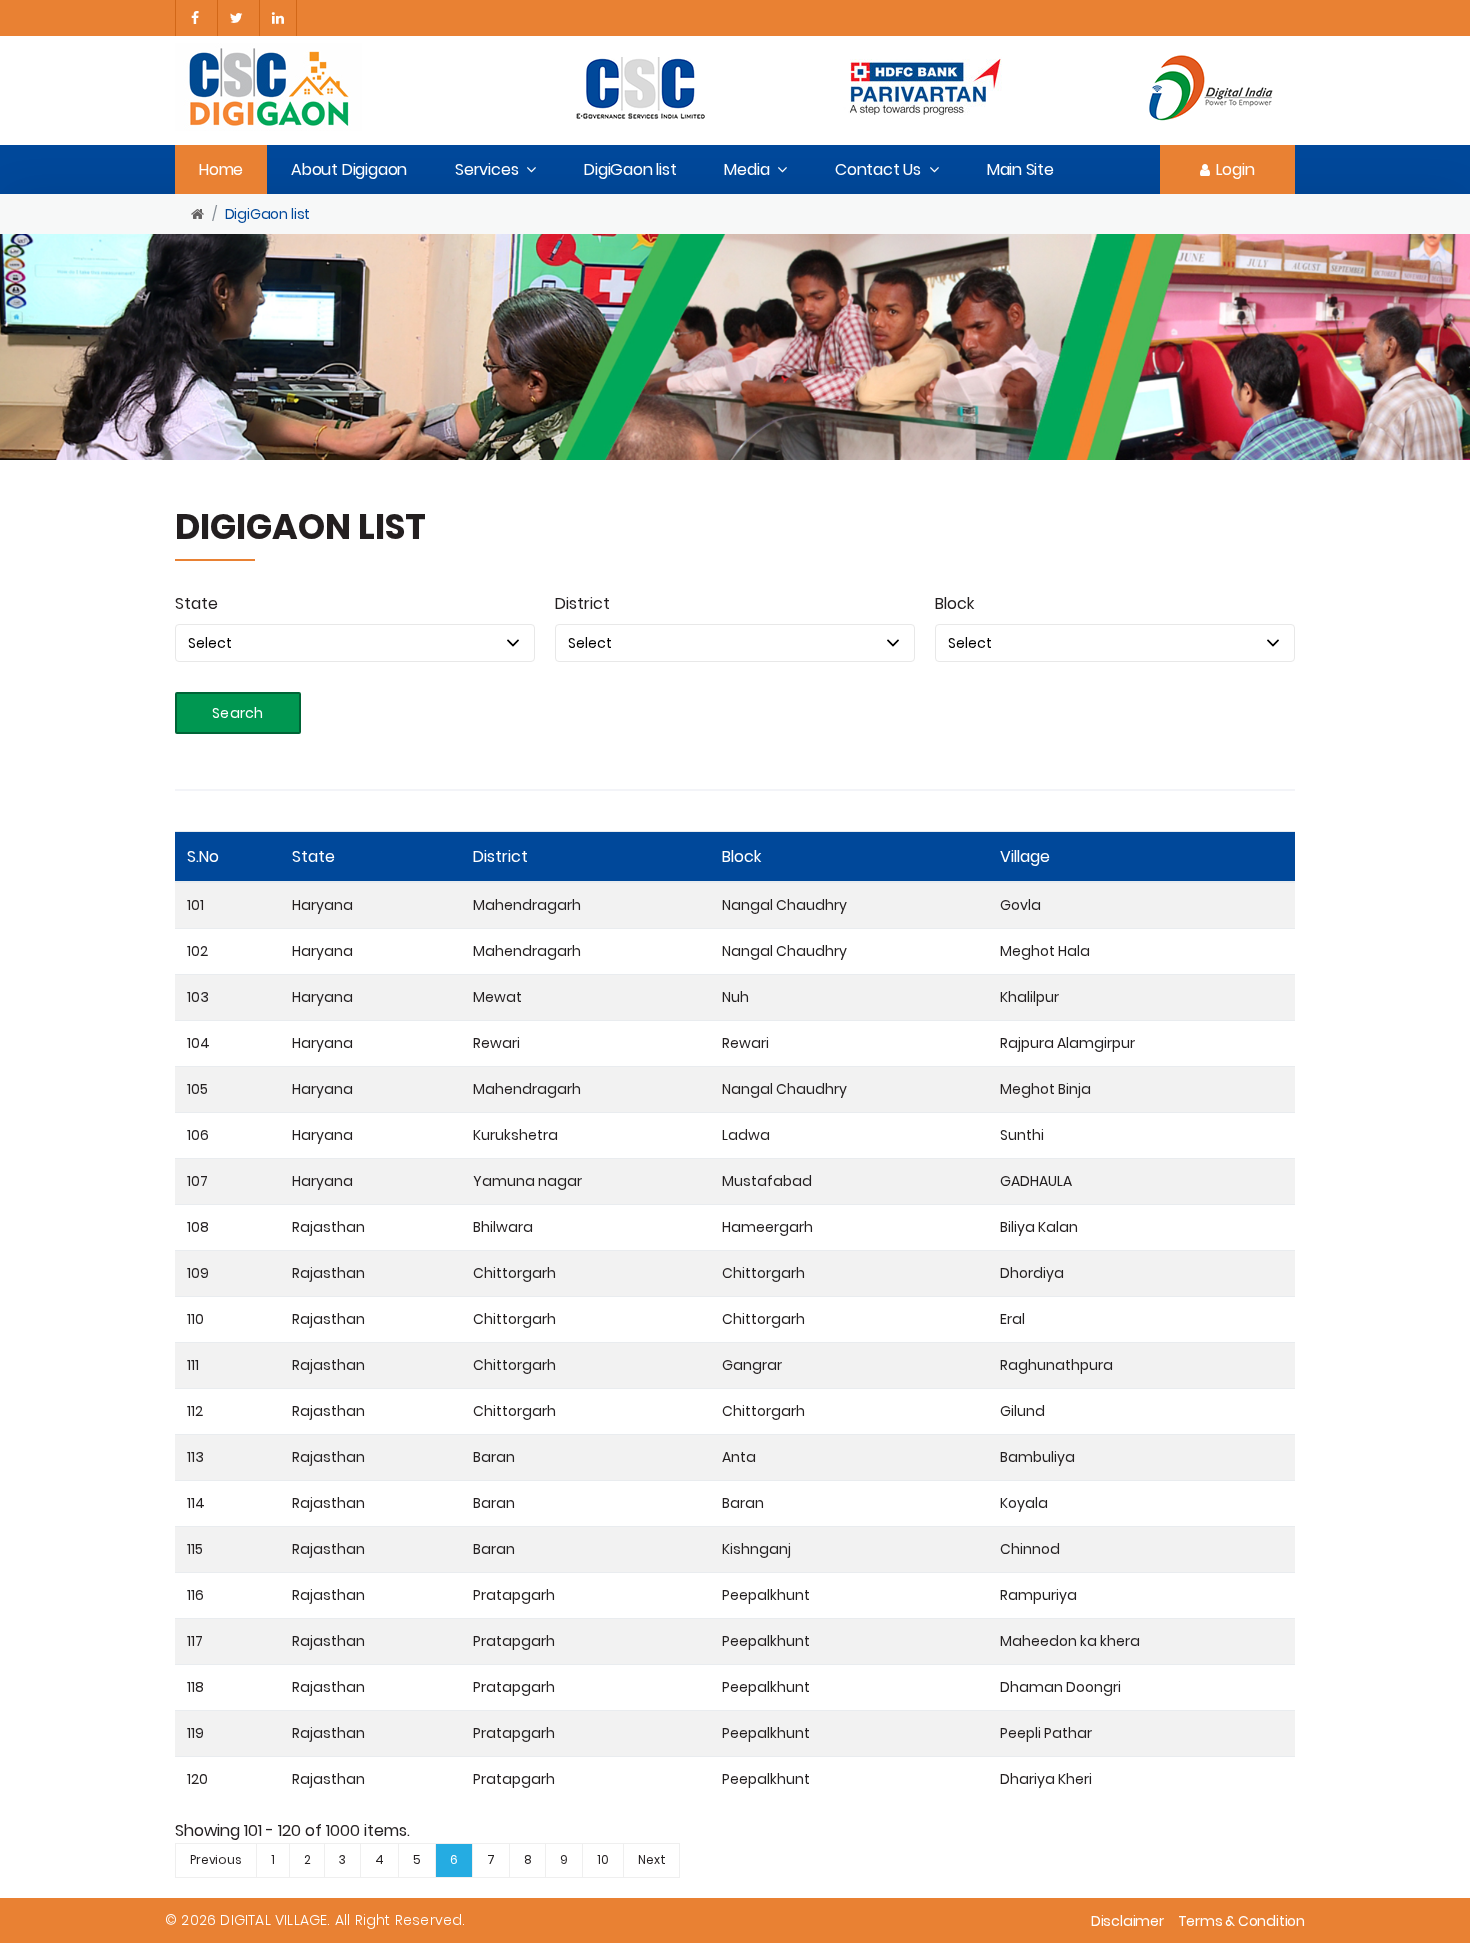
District (582, 603)
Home (221, 169)
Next (651, 1859)
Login (1235, 169)
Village (1025, 856)
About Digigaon (349, 169)
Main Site (1020, 169)
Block (954, 603)
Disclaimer (1127, 1921)
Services (486, 169)
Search (238, 713)
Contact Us (878, 169)
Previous (216, 1859)
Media (746, 169)
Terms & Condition (1241, 1921)
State (196, 603)
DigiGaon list (630, 169)
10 (603, 1859)
